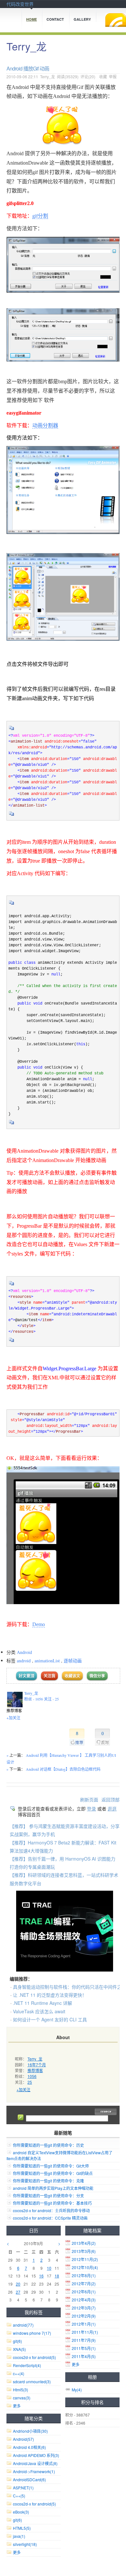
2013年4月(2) (84, 2243)
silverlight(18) (25, 2544)
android (24, 1661)
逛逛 (112, 1809)
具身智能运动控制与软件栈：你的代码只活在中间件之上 (69, 1987)
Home (31, 19)
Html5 (21, 2390)
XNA (19, 2349)
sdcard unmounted (32, 2381)
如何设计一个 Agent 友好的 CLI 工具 (50, 2019)
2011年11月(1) (85, 2332)
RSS (116, 20)
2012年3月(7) (84, 2308)
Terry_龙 (26, 46)
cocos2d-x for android (34, 2357)
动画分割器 (45, 425)
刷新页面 (89, 1799)
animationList (47, 1661)
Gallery (82, 19)
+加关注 (13, 1718)
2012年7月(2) (84, 2283)
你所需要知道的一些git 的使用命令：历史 (48, 2145)
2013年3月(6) (84, 2251)
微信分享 (97, 1676)
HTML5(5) (22, 2528)
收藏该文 (72, 1676)
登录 (91, 1809)
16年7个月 (37, 2065)
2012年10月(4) (85, 2267)
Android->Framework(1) (34, 2471)
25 (30, 2082)
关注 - (51, 1699)
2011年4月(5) (84, 2356)
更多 (76, 2364)
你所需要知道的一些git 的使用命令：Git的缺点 (53, 2173)
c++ (19, 2373)
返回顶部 (110, 1799)
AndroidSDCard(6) (29, 2479)
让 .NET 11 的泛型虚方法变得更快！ (50, 1995)
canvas (22, 2398)
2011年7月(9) (84, 2340)
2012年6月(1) (84, 2292)
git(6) (17, 2520)
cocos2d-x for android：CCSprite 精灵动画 (50, 2218)
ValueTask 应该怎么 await (39, 2011)
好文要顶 (26, 1676)
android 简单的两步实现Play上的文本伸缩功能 (53, 2188)
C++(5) (19, 2496)
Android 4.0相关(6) (29, 2447)
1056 (32, 2076)
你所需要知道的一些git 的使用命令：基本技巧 (52, 2203)
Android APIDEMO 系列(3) (36, 2455)
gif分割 (40, 216)
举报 (113, 76)
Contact (55, 19)
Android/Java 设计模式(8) (35, 2463)
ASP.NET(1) (23, 2488)
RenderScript (27, 2365)
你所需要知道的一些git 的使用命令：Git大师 (51, 2166)
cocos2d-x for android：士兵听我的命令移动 (51, 2210)
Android (24, 1652)
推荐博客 (35, 2070)
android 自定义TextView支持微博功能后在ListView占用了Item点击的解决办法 (59, 2155)
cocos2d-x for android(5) (34, 2504)
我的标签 (34, 2312)
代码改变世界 (20, 4)
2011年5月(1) (84, 2348)
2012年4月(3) (84, 2300)
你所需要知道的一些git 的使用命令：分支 (48, 2196)
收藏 (103, 76)
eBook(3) (21, 2512)
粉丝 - (34, 1699)
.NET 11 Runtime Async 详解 (42, 2003)
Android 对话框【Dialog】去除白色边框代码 (63, 1769)
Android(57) (23, 2439)
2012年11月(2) (85, 2259)
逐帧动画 (73, 1661)
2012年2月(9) (84, 2316)
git (17, 2341)
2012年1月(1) (84, 2324)
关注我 (49, 1676)
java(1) (19, 2536)
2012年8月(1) (84, 2275)
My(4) (77, 2390)
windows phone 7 (32, 2333)
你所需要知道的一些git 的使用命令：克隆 (48, 2181)
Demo (39, 1624)
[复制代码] (12, 730)
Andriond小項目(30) (30, 2431)
